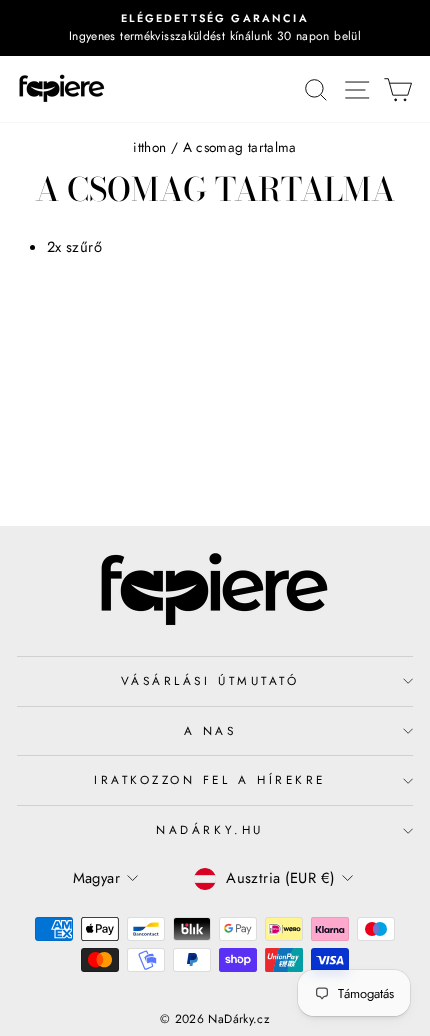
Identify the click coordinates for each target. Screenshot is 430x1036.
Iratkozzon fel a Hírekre (210, 779)
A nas (210, 730)
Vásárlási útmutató (210, 680)
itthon (149, 147)
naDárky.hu (209, 829)
